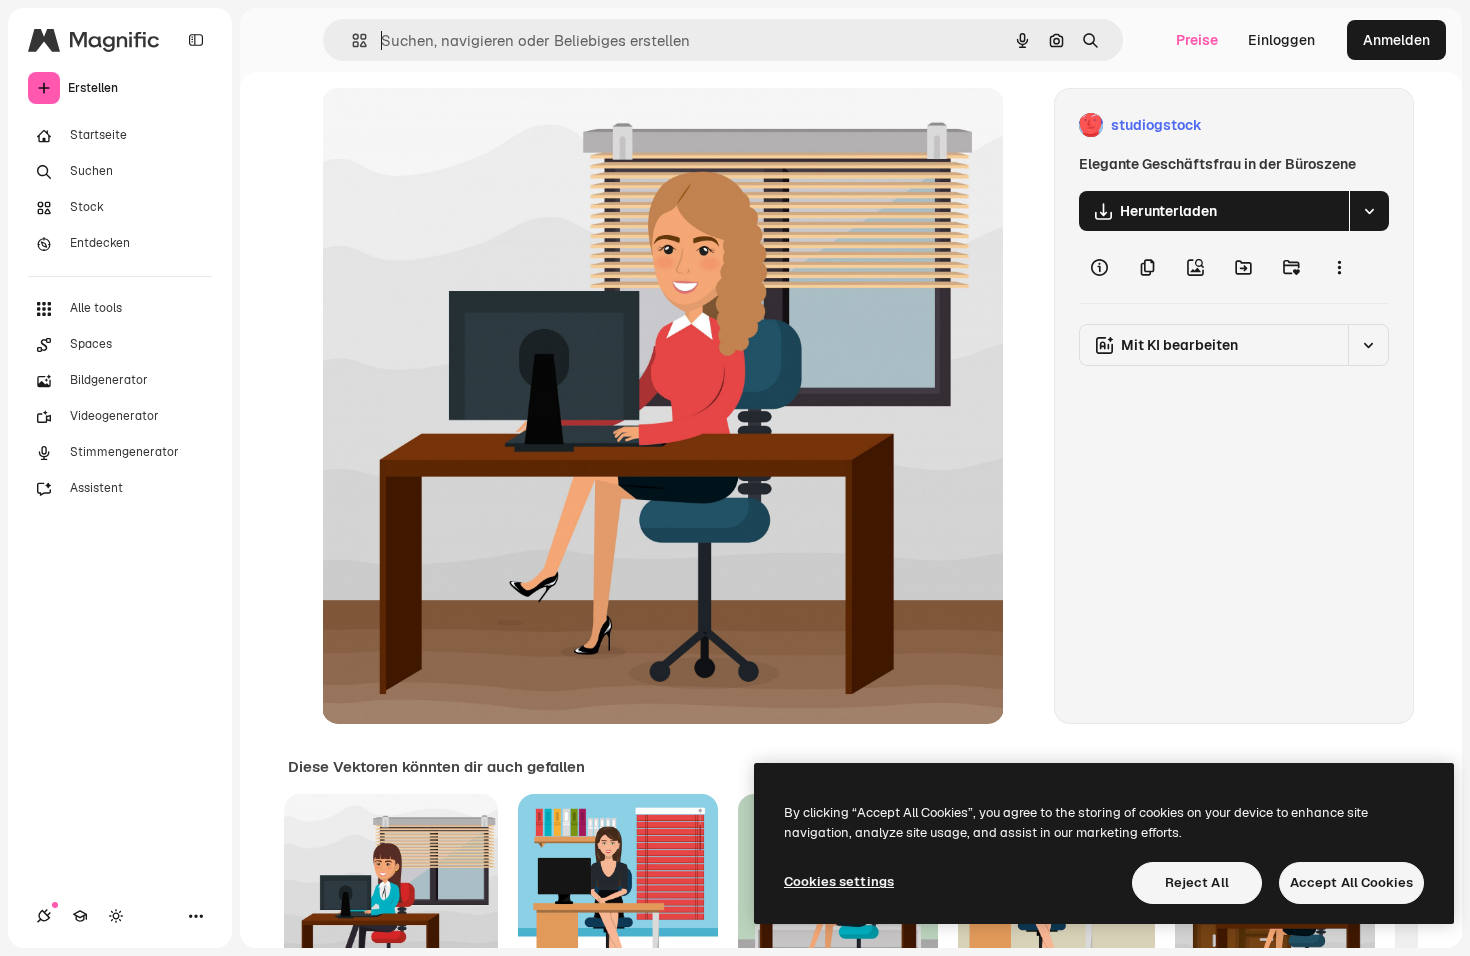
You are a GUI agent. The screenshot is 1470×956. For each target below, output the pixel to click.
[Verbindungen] (44, 916)
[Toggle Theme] (116, 916)
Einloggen (1281, 40)
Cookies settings (839, 881)
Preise (1197, 40)
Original (450, 125)
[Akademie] (80, 916)
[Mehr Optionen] (1339, 267)
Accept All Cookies (1351, 882)
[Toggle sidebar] (196, 40)
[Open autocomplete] (351, 40)
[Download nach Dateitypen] (1369, 211)
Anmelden (1396, 40)
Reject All (1197, 882)
